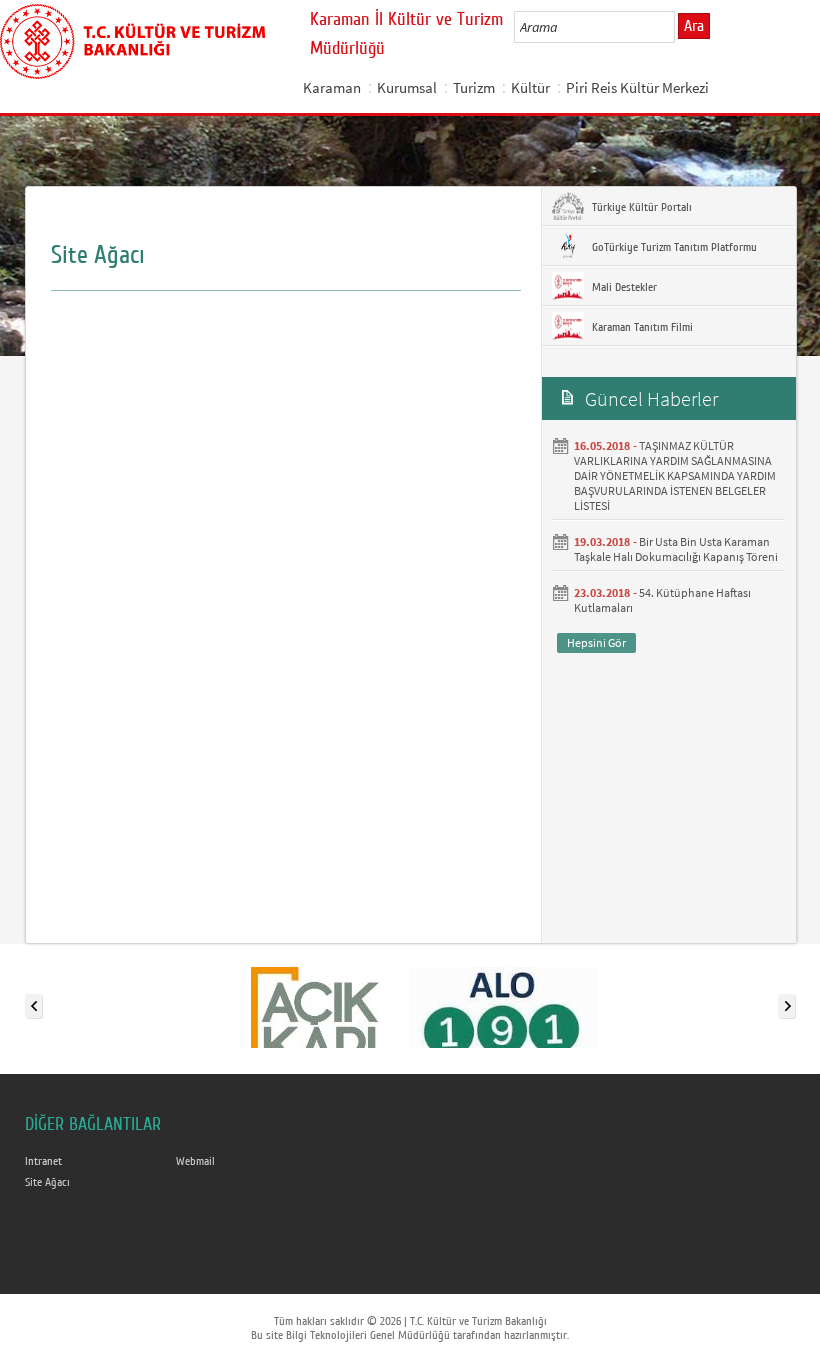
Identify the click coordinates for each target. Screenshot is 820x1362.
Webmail (195, 1161)
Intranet (43, 1161)
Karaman (332, 87)
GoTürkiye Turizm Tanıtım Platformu (673, 247)
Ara (694, 26)
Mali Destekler (623, 287)
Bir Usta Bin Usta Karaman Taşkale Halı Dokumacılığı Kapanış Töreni (676, 549)
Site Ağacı (47, 1182)
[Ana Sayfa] (132, 38)
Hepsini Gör (596, 642)
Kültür (530, 87)
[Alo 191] (503, 1002)
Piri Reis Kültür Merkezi (637, 87)
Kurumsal (407, 87)
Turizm (474, 87)
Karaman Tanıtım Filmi (641, 327)
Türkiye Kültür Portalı (640, 207)
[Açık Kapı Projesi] (315, 1002)
